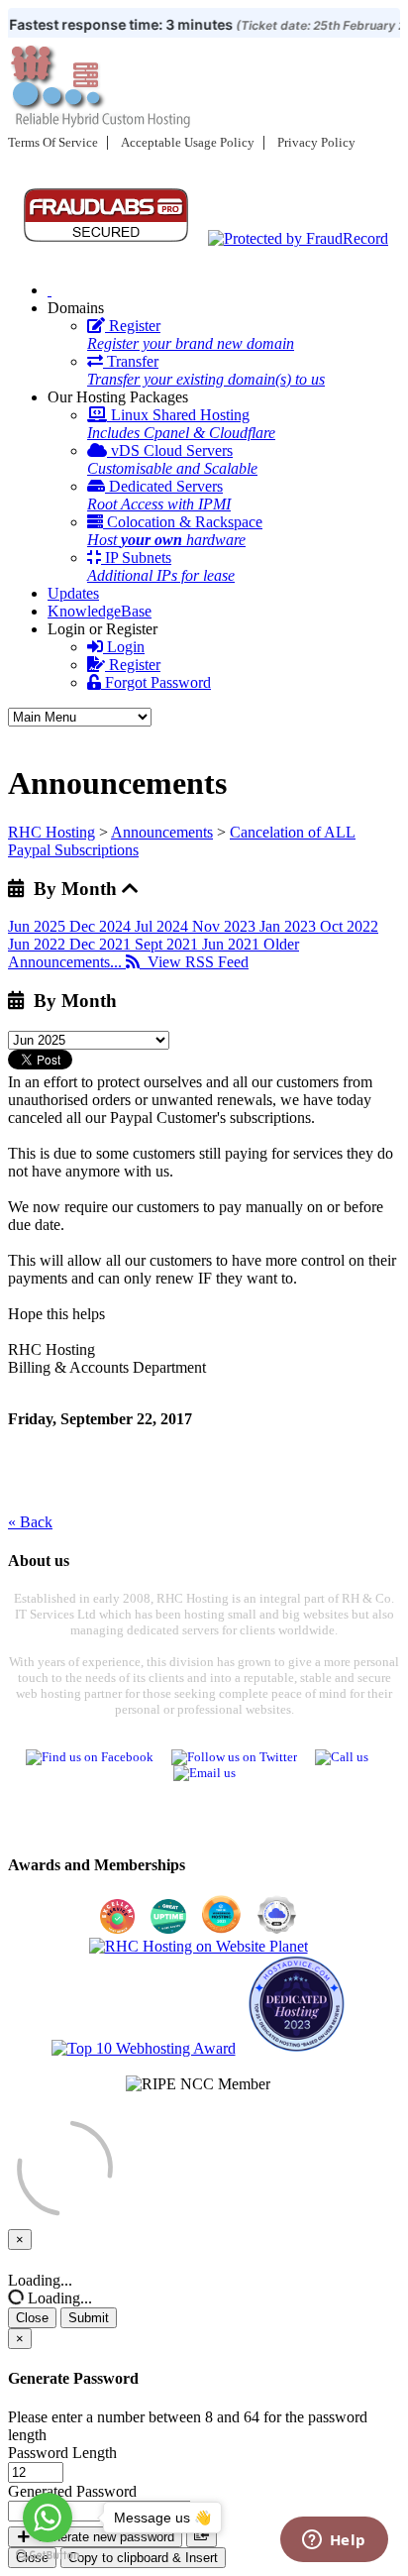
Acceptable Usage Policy (188, 142)
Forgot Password (156, 682)
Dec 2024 (102, 926)
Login (124, 647)
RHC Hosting (51, 832)
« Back (30, 1522)
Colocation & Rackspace (175, 531)
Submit (89, 2318)
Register (191, 335)
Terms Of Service (53, 142)
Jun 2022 (39, 944)
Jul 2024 (163, 926)
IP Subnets (161, 566)
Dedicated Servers (159, 495)
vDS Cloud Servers (172, 459)
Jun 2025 (39, 926)
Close (32, 2318)
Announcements (162, 832)
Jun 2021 (233, 944)
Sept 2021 (168, 944)
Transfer (206, 370)
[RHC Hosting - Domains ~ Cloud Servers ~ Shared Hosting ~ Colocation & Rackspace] (50, 290)
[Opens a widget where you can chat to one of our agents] (334, 2541)
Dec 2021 (102, 944)
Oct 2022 (349, 926)
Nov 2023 (226, 926)
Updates (73, 593)
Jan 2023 (290, 926)
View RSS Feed (194, 962)
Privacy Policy (316, 142)
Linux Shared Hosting (181, 424)
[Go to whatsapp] (48, 2518)
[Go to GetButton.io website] (48, 2556)
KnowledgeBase (100, 611)
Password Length (62, 2453)
